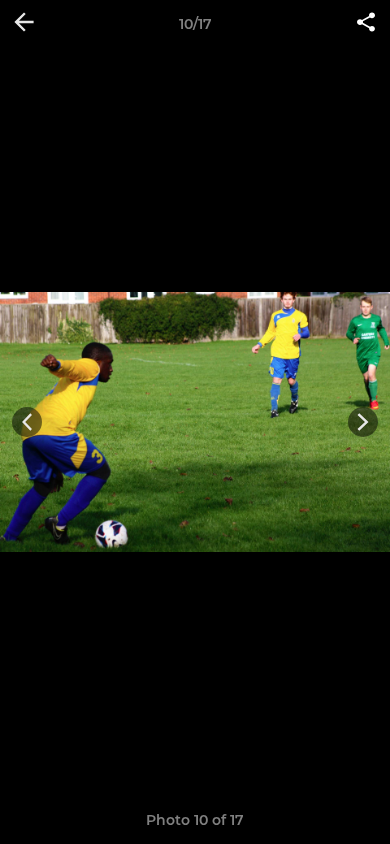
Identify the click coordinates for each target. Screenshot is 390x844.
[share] (366, 24)
